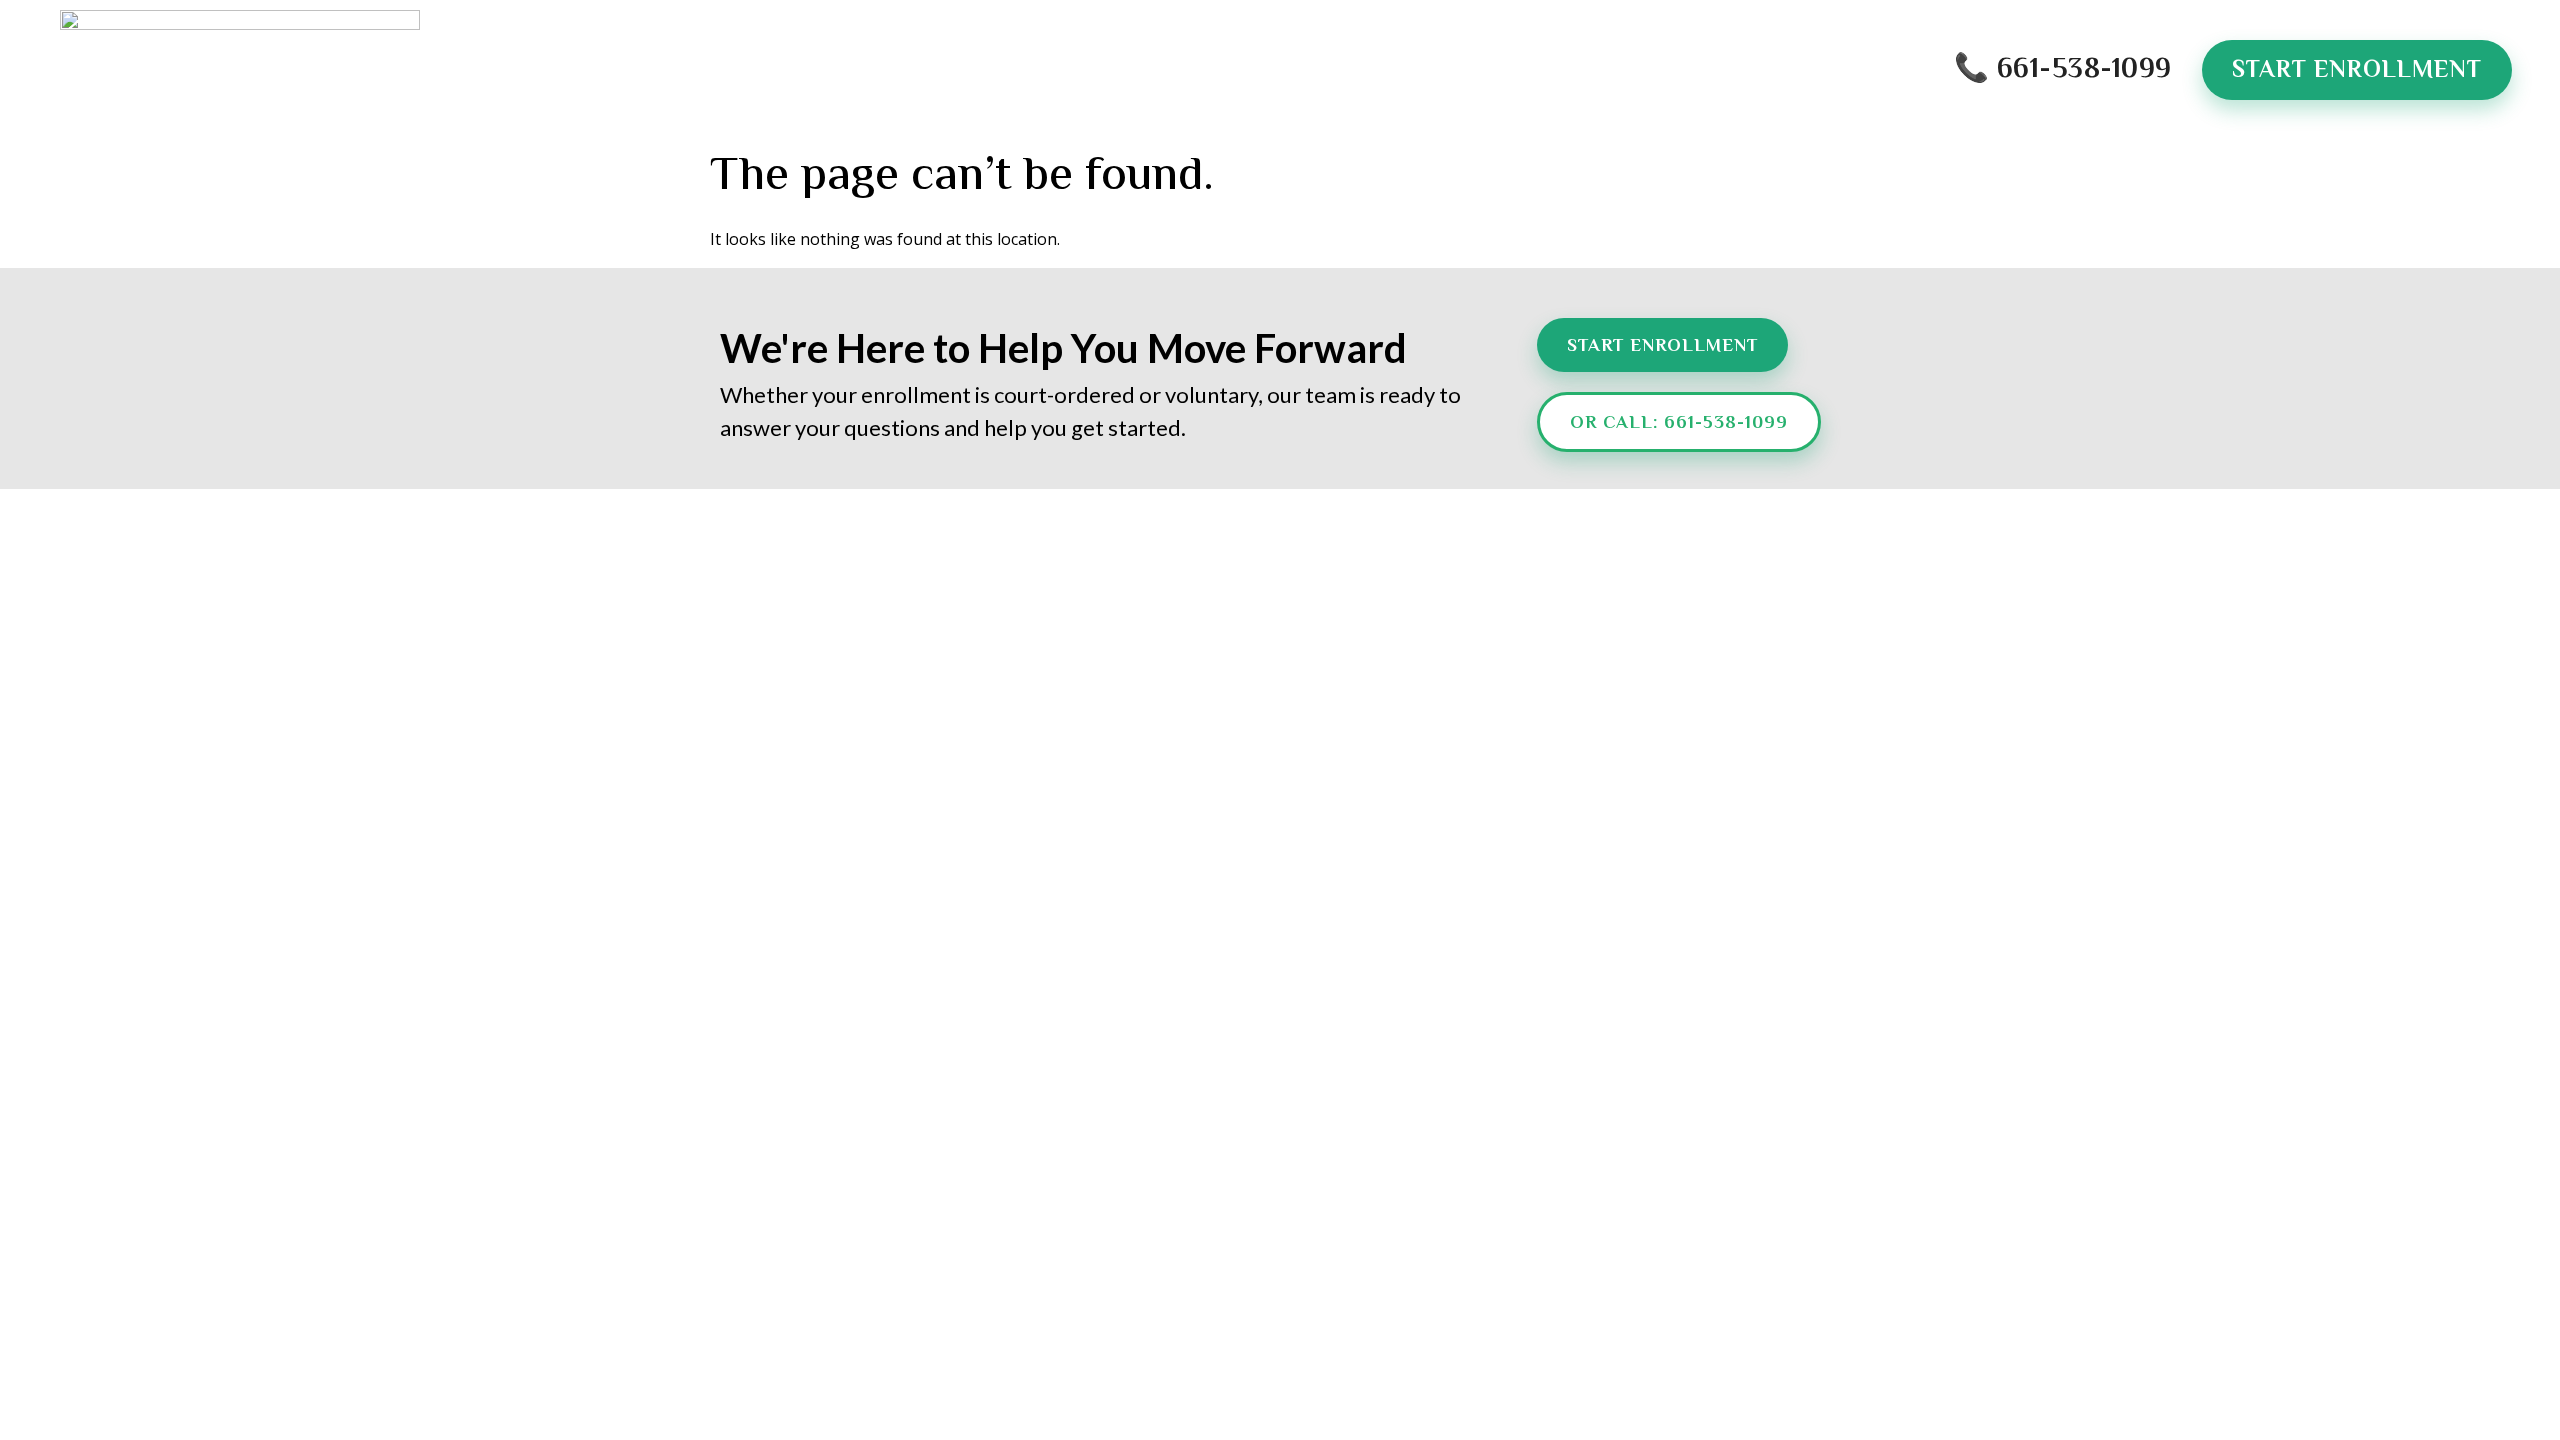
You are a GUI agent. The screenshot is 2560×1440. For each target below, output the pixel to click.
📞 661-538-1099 (2063, 70)
